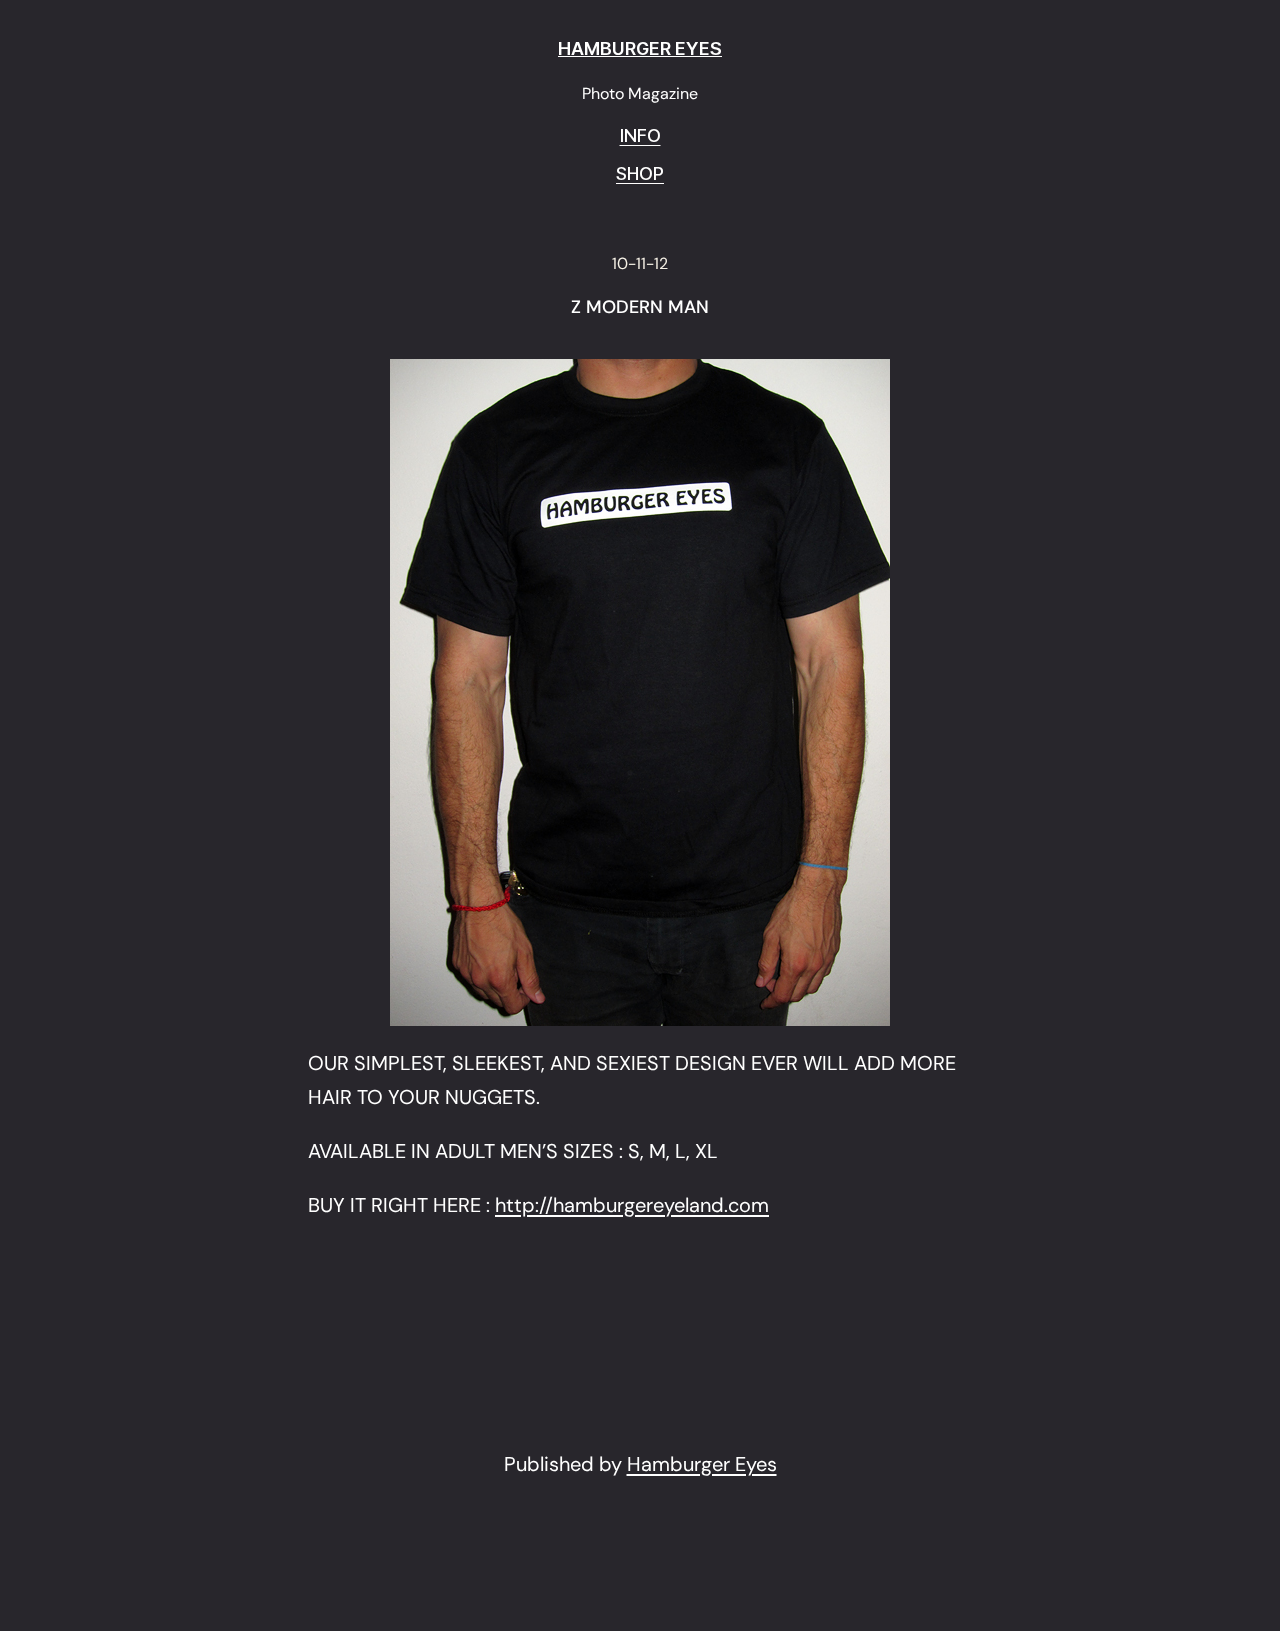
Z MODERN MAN (640, 308)
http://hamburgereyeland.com (632, 1205)
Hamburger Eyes (702, 1464)
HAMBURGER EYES (640, 48)
